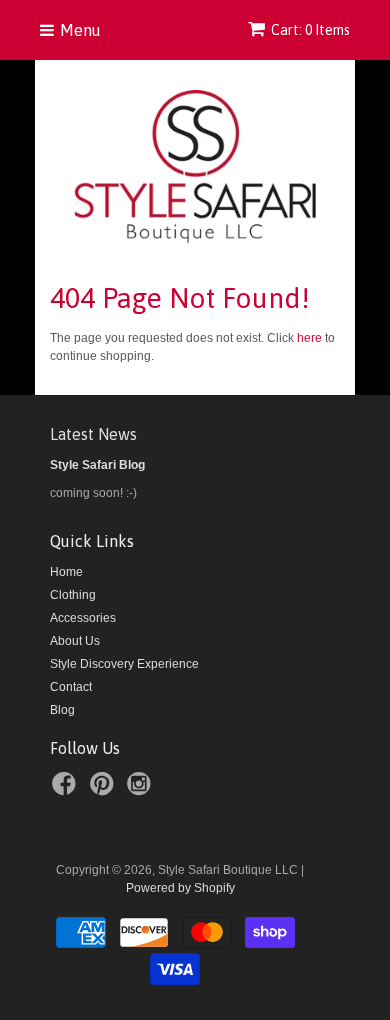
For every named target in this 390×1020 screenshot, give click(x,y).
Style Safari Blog (97, 465)
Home (66, 572)
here (309, 338)
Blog (62, 710)
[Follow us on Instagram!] (142, 790)
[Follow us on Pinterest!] (105, 790)
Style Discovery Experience (124, 664)
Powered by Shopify (180, 888)
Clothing (73, 595)
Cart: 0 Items (310, 30)
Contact (71, 687)
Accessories (83, 618)
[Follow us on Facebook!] (67, 790)
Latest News (93, 434)
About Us (75, 641)
